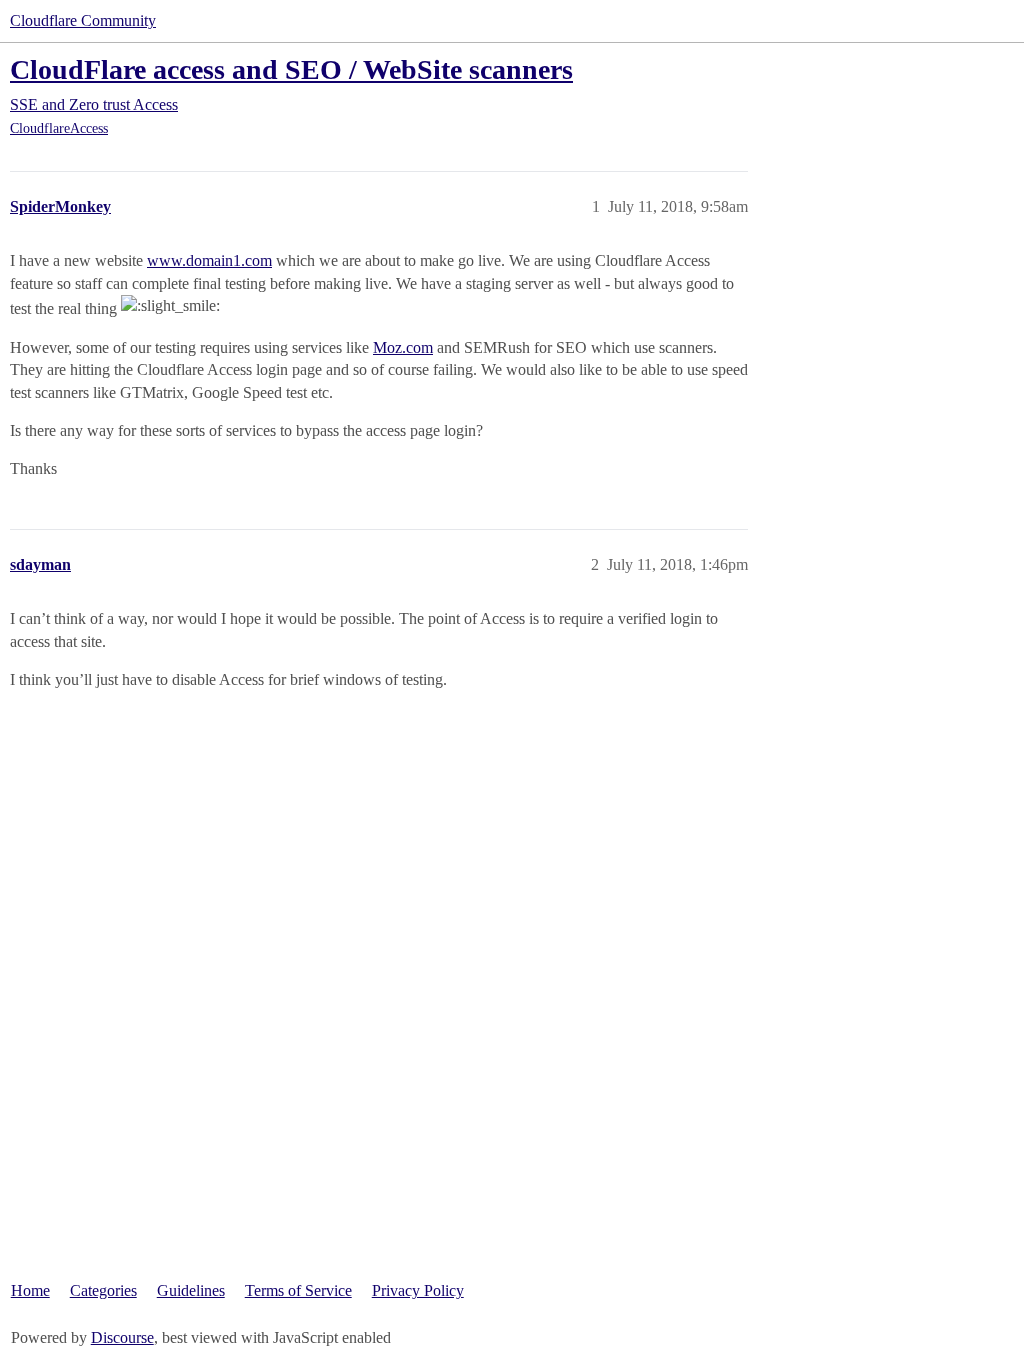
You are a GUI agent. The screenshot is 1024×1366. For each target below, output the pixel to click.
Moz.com (403, 347)
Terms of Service (298, 1290)
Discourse (122, 1337)
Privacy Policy (418, 1290)
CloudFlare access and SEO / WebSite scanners (291, 69)
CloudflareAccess (59, 128)
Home (30, 1290)
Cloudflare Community (83, 20)
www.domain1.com (209, 260)
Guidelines (191, 1290)
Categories (103, 1290)
